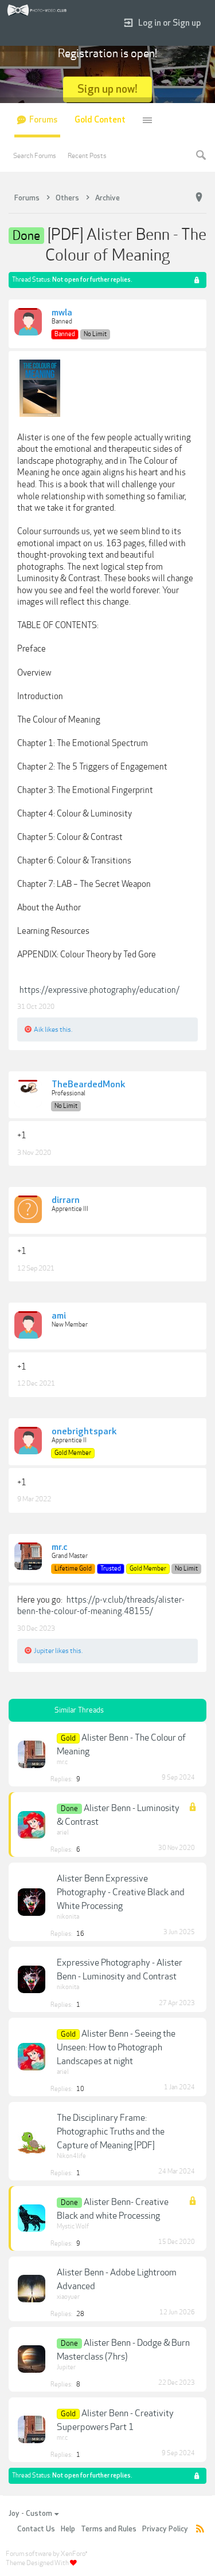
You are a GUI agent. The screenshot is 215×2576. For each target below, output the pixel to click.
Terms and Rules (109, 2529)
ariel (63, 1833)
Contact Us (36, 2529)
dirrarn (66, 1201)
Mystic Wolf (73, 2226)
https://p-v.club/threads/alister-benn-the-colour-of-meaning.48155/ (101, 1606)
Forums (43, 120)
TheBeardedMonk (89, 1085)
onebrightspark (84, 1432)
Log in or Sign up (169, 23)
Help (68, 2529)
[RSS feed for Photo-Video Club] (200, 2529)
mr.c (60, 1548)
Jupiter (44, 1651)
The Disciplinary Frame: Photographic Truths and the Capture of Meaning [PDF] (111, 2132)
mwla (62, 313)
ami (59, 1316)
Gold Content (100, 120)
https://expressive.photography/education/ (99, 990)
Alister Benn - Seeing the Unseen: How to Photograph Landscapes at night (116, 2048)
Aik (39, 1029)
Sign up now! (107, 89)
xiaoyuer (68, 2297)
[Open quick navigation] (199, 198)
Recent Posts (87, 156)
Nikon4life (71, 2156)
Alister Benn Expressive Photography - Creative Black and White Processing (121, 1892)
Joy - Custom (30, 2514)
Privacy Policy (165, 2529)
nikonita (68, 1917)
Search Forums (35, 156)
